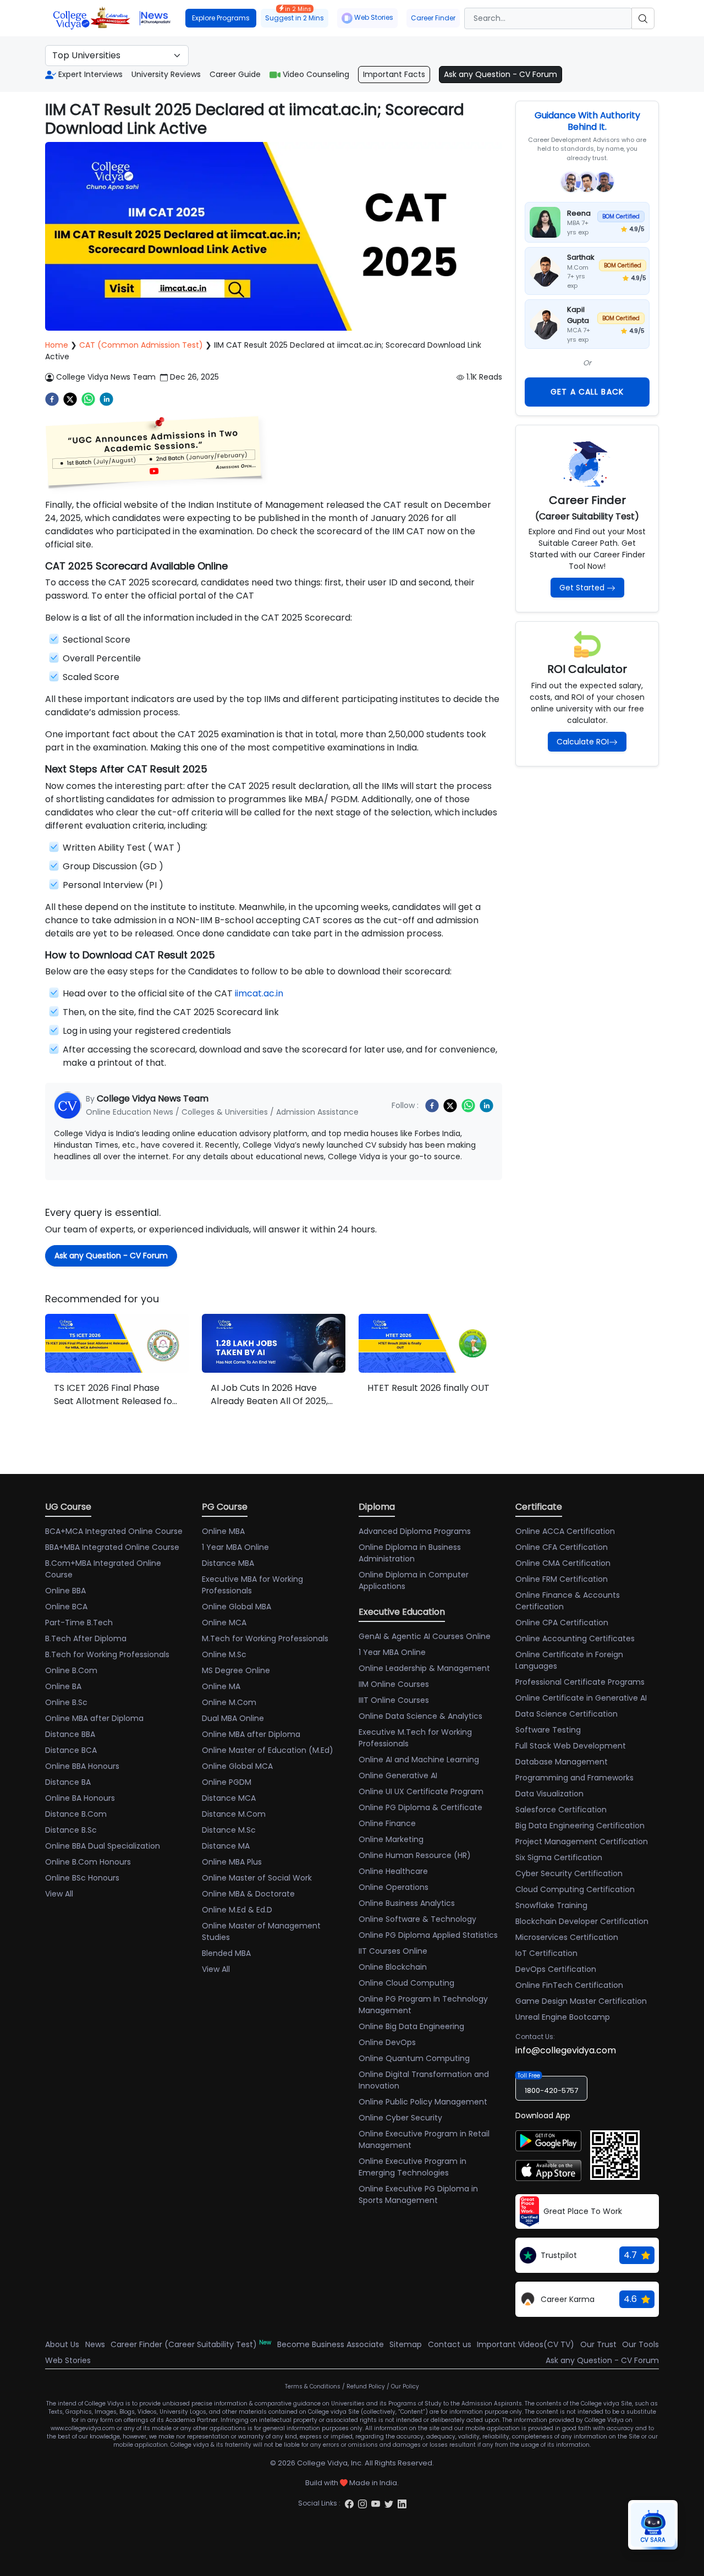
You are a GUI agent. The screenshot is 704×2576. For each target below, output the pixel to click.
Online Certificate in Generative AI (581, 1698)
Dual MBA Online (233, 1718)
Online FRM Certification (562, 1579)
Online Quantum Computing (414, 2058)
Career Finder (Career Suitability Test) (191, 2344)
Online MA (221, 1686)
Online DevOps (387, 2042)
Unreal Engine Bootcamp (563, 2017)
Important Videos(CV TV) (526, 2344)
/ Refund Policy (364, 2386)
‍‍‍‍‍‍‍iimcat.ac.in (259, 993)
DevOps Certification (556, 1969)
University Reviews (166, 74)
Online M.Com (229, 1702)
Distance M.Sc (229, 1830)
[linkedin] (106, 399)
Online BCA (66, 1607)
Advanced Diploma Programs (415, 1531)
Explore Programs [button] (221, 18)
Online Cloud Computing (406, 1983)
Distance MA (226, 1846)
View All (59, 1894)
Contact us (450, 2344)
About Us (62, 2344)
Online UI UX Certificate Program (421, 1791)
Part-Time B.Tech (79, 1623)
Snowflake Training (551, 1905)
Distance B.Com (76, 1814)
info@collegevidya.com (566, 2050)
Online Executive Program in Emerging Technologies (413, 2167)
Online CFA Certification (562, 1547)
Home (57, 345)
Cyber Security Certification (569, 1873)
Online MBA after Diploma (94, 1718)
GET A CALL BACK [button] (587, 392)
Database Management (562, 1762)
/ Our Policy (403, 2386)
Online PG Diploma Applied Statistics (428, 1935)
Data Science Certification (566, 1714)
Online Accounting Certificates (575, 1638)
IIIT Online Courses (394, 1700)
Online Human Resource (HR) (415, 1855)
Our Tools (640, 2344)
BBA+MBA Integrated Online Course (112, 1547)
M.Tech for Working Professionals (265, 1638)
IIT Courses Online (393, 1951)
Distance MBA (228, 1563)
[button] (155, 451)
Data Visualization (549, 1794)
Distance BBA (70, 1734)
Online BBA (65, 1591)
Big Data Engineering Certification (580, 1826)
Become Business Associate (331, 2344)
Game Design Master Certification (581, 2001)
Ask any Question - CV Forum (501, 74)
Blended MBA (226, 1953)
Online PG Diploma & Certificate (420, 1807)
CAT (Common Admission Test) (141, 345)
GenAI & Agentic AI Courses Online (425, 1636)
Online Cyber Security (400, 2118)
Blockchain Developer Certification (582, 1921)
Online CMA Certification (563, 1563)
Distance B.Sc (71, 1830)
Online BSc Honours (82, 1878)
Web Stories (374, 17)
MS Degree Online (236, 1670)
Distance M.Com (234, 1814)
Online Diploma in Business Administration (410, 1553)
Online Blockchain (393, 1967)
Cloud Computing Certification (575, 1889)
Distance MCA (229, 1798)
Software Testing (548, 1730)
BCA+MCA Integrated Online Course (114, 1531)
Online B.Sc (66, 1702)
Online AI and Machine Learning (419, 1760)
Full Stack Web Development (571, 1746)
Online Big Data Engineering (411, 2026)
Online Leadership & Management (424, 1668)
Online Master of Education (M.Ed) (268, 1750)
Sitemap (406, 2344)
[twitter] (70, 399)
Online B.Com (71, 1670)
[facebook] (52, 399)
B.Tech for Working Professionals (107, 1654)
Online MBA (223, 1531)
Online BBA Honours (82, 1766)
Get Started (582, 588)
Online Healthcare (393, 1871)
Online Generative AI (398, 1775)
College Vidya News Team (106, 377)
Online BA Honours (80, 1798)
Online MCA (224, 1623)
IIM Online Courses (394, 1684)
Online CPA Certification (562, 1623)
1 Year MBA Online (235, 1547)
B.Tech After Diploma (86, 1638)
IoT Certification (546, 1953)
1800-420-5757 (551, 2090)
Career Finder (433, 18)
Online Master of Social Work (257, 1878)
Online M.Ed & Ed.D (237, 1910)
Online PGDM (227, 1782)
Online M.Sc (224, 1654)
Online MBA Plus (232, 1862)
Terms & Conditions (313, 2386)
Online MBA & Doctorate (248, 1894)
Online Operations (394, 1887)
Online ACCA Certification (565, 1531)
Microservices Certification (567, 1937)
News (95, 2344)
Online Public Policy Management (423, 2102)
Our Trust (598, 2344)
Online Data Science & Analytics (420, 1716)
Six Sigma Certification (559, 1857)
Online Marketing (391, 1839)
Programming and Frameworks (574, 1778)
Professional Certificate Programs (580, 1682)
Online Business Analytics (407, 1903)
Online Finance (387, 1823)
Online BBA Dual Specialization (103, 1846)
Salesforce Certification (561, 1810)
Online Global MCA (237, 1766)
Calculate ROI (583, 742)
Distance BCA (71, 1750)
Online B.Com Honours (88, 1862)
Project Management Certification (582, 1841)
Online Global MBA (237, 1607)
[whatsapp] (88, 399)
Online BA (63, 1686)
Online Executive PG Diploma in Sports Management (418, 2194)
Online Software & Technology (417, 1919)
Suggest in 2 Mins (295, 16)
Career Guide (235, 74)
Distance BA (68, 1782)
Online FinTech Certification (569, 1985)
